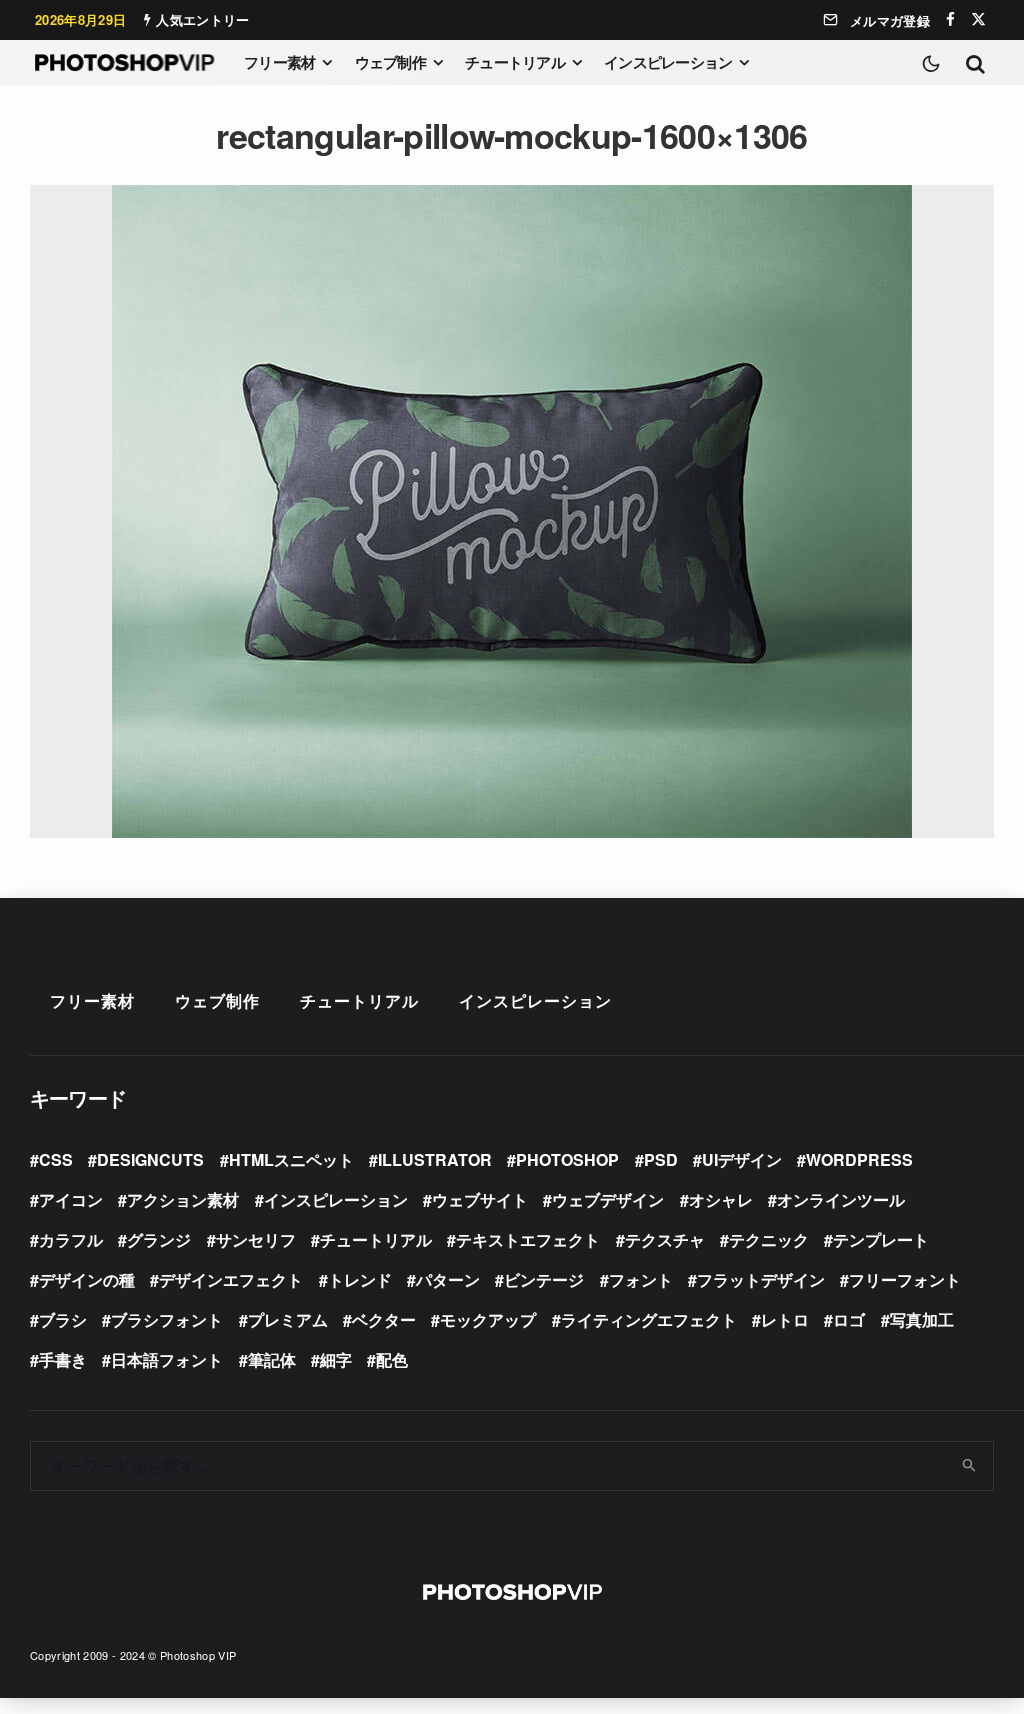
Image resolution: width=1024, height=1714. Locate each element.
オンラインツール (841, 1199)
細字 (336, 1359)
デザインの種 (87, 1279)
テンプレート (881, 1239)
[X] (978, 19)
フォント (641, 1279)
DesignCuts (150, 1159)
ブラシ (63, 1319)
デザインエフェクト (231, 1279)
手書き (63, 1359)
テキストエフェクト (528, 1239)
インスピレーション (668, 62)
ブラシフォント (167, 1319)
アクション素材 (183, 1199)
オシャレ (721, 1199)
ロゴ (849, 1319)
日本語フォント (167, 1359)
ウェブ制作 (390, 62)
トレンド (360, 1279)
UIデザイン (742, 1159)
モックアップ (488, 1319)
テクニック (769, 1239)
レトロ (785, 1319)
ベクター (384, 1319)
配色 (392, 1359)
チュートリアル (515, 62)
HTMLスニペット (291, 1159)
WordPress (859, 1159)
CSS (56, 1159)
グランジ (159, 1239)
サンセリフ (256, 1239)
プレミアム (288, 1319)
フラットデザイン (761, 1279)
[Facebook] (950, 19)
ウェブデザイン (608, 1199)
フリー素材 (279, 62)
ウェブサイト (480, 1199)
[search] (970, 1466)
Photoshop (567, 1159)
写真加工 (922, 1319)
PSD (661, 1159)
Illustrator (435, 1159)
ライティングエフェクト (649, 1319)
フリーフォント (905, 1279)
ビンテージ (544, 1279)
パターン (448, 1279)
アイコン (71, 1199)
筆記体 (272, 1359)
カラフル (71, 1239)
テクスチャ (665, 1239)
